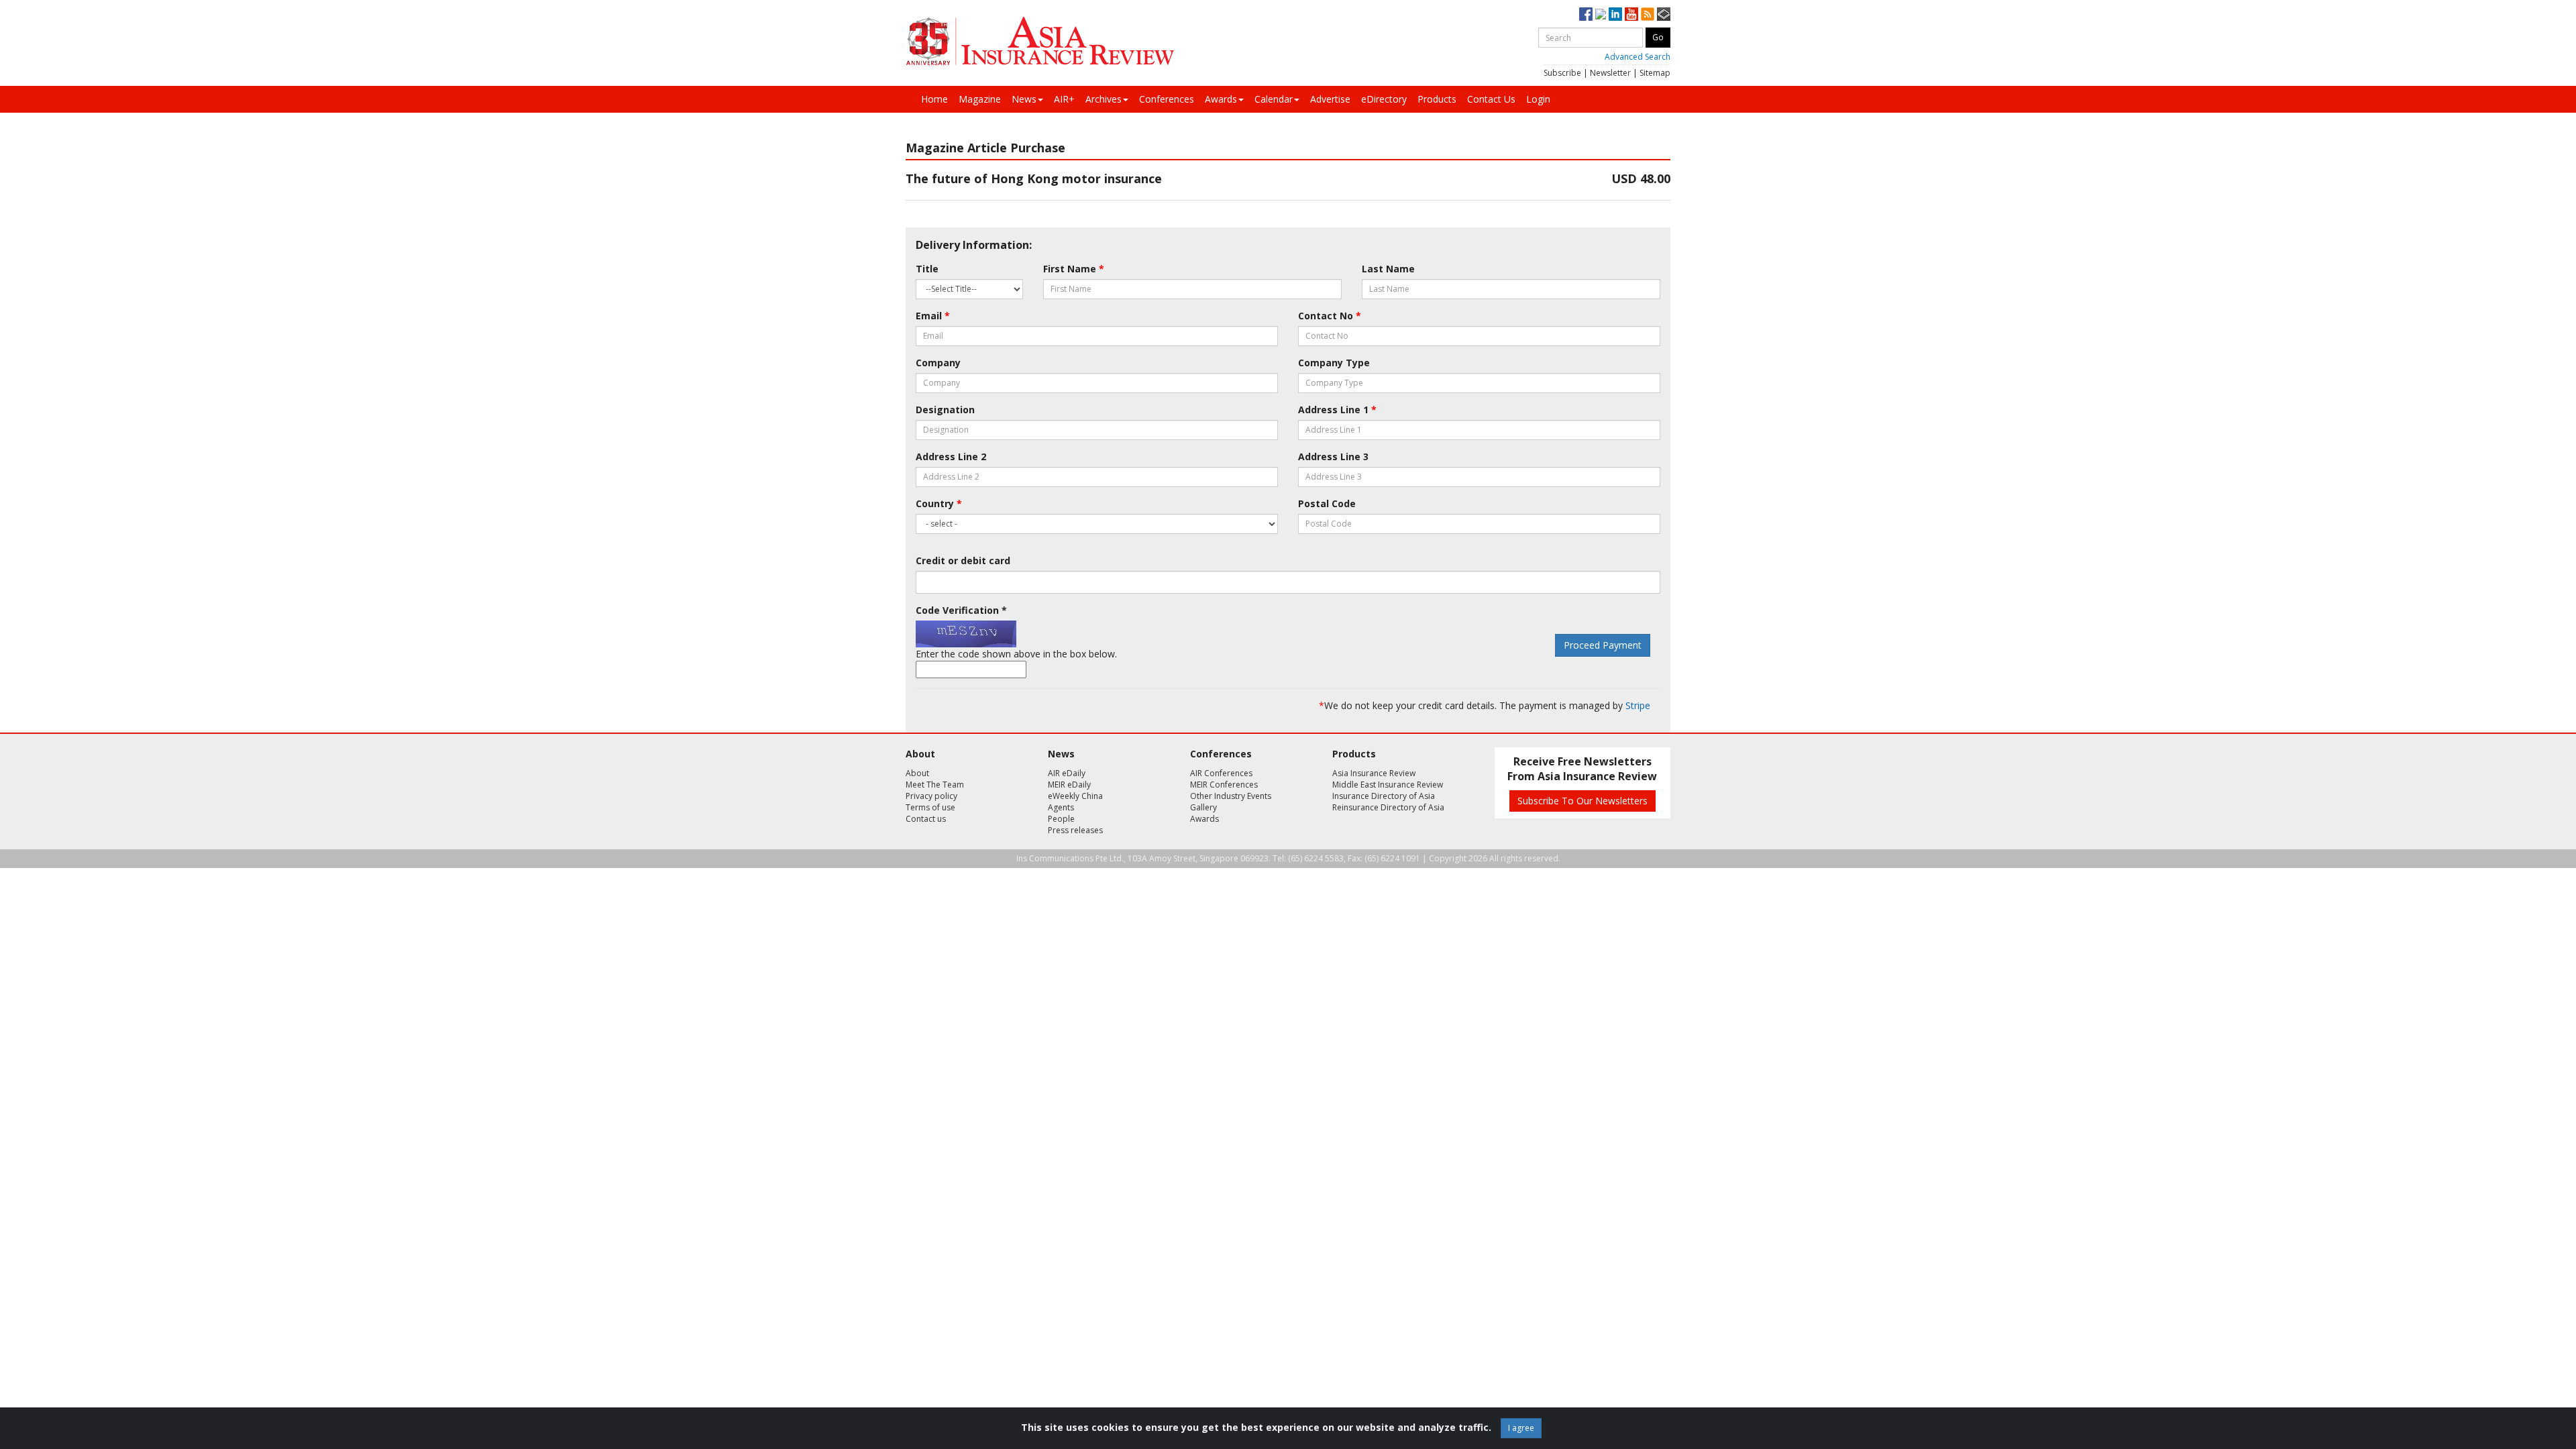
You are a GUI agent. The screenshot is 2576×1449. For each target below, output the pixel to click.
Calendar (1274, 99)
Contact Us (1491, 99)
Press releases (1075, 830)
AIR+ (1064, 99)
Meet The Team (935, 785)
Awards (1221, 99)
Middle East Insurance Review (1388, 785)
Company (938, 363)
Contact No (1330, 316)
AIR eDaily (1067, 773)
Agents (1061, 807)
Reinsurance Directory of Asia (1388, 807)
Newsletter (1610, 73)
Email (933, 316)
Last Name (1388, 269)
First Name (1074, 269)
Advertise (1330, 99)
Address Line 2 (951, 457)
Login (1538, 99)
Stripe (1638, 705)
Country (939, 503)
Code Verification (961, 610)
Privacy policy (931, 796)
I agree (1521, 1428)
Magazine (980, 99)
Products (1437, 99)
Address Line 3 (1333, 457)
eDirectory (1384, 99)
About (917, 773)
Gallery (1203, 807)
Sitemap (1655, 73)
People (1061, 819)
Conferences (1167, 99)
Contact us (926, 819)
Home (934, 99)
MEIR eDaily (1069, 785)
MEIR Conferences (1224, 785)
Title (927, 269)
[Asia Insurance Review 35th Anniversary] (1040, 41)
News (1024, 99)
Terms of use (930, 807)
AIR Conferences (1221, 773)
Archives (1104, 99)
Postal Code (1327, 503)
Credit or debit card (963, 560)
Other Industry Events (1231, 796)
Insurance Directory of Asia (1384, 796)
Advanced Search (1638, 57)
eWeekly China (1075, 796)
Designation (945, 410)
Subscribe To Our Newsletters (1582, 801)
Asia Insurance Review (1374, 773)
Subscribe (1562, 73)
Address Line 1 (1337, 410)
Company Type (1334, 363)
